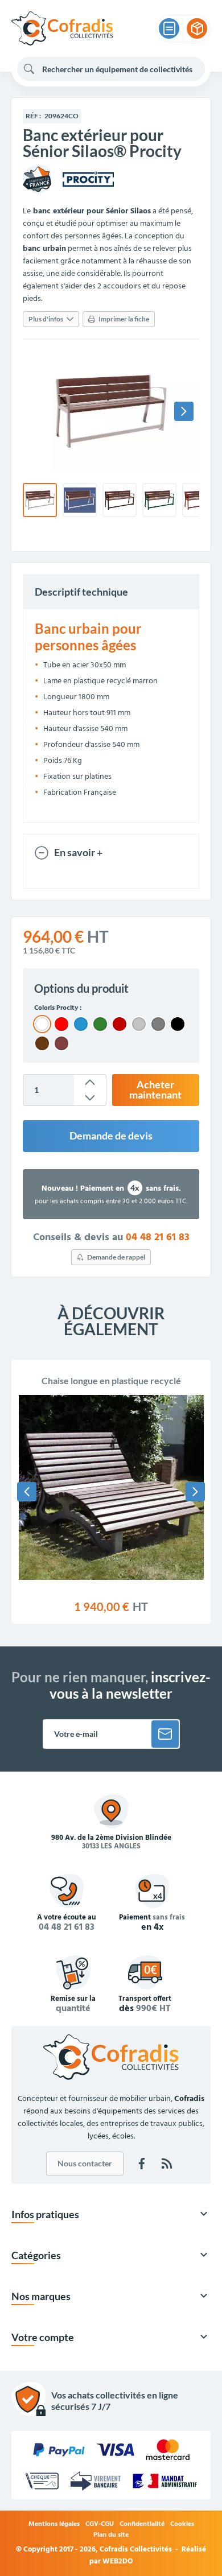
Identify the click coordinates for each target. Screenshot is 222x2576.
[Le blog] (167, 2164)
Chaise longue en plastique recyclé (111, 1380)
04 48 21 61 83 (158, 1238)
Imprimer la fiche (124, 319)
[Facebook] (142, 2164)
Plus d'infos (46, 319)
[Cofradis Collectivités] (62, 28)
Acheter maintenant (155, 1090)
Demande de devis (111, 1136)
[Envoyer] (165, 1734)
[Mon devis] (169, 28)
